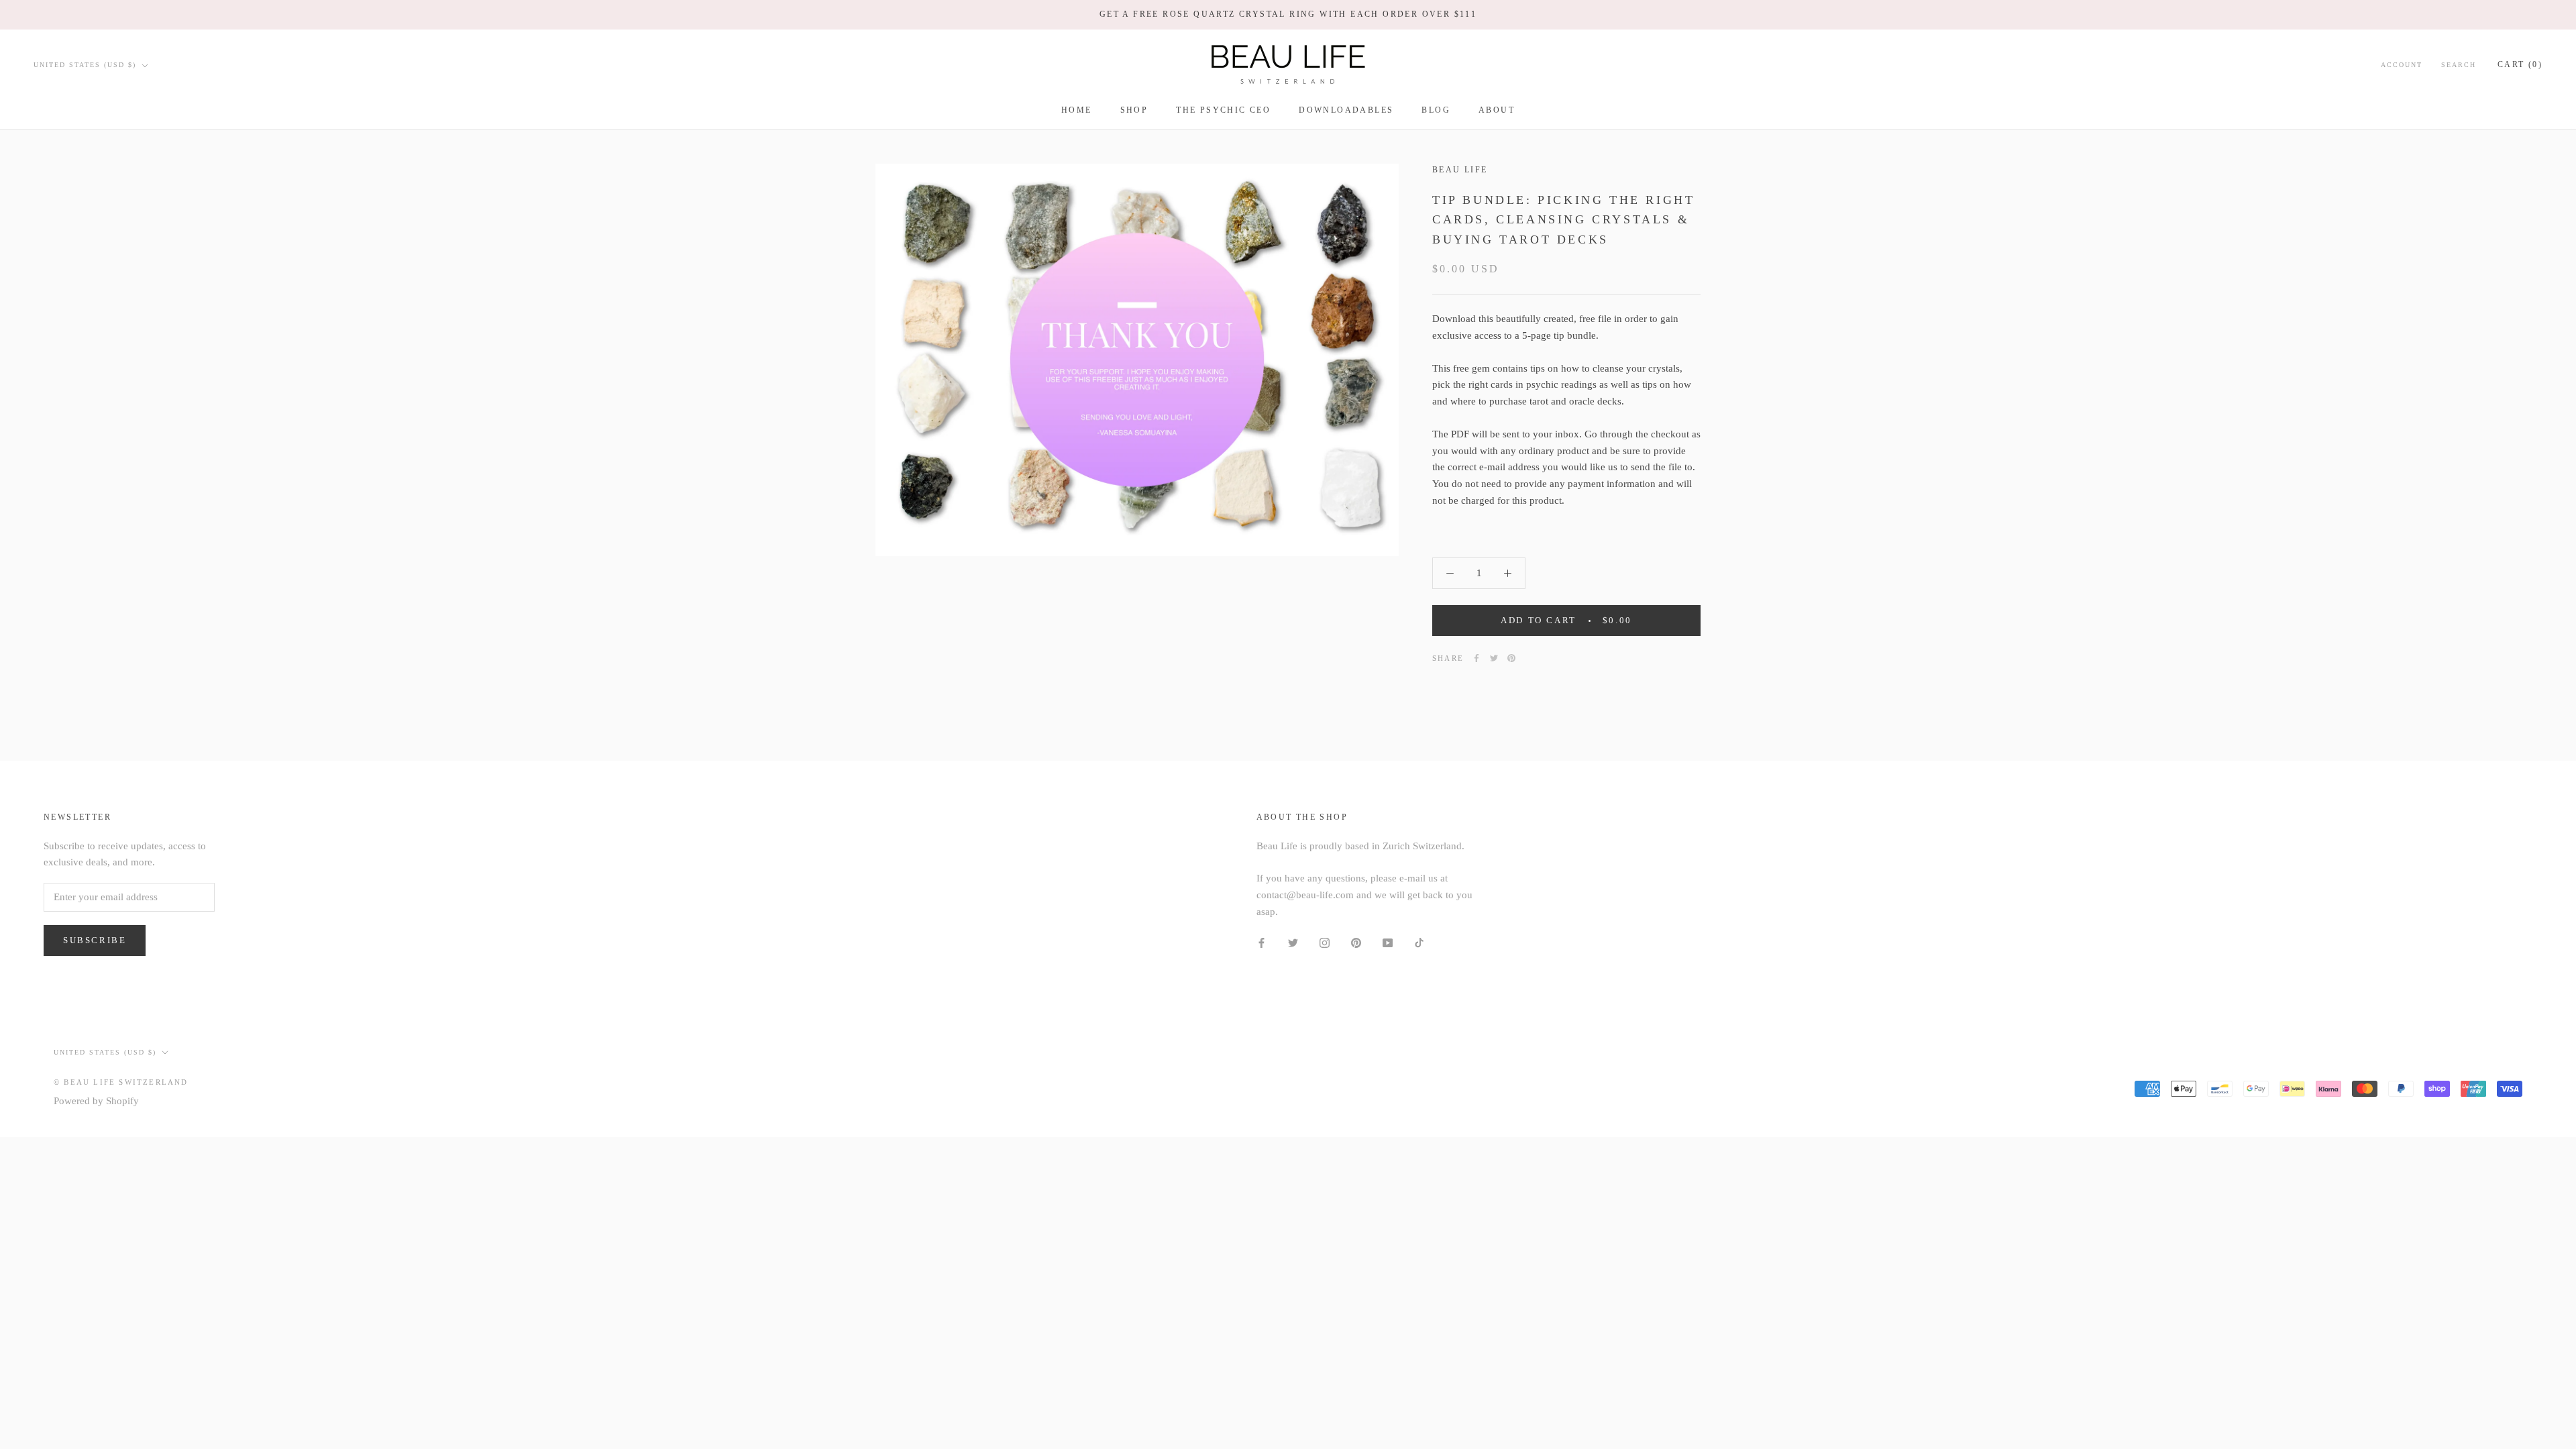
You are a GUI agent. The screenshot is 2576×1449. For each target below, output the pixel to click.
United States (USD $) (85, 65)
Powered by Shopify (96, 1101)
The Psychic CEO (1223, 110)
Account (2402, 65)
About (1497, 110)
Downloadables (1346, 110)
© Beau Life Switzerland (121, 1082)
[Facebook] (1477, 658)
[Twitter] (1494, 658)
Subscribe (95, 940)
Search (2459, 65)
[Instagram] (1325, 942)
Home (1077, 110)
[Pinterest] (1511, 658)
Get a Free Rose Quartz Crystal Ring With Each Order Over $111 (1288, 14)
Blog (1436, 110)
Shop (1134, 110)
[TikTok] (1419, 942)
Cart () (2520, 64)
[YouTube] (1388, 942)
